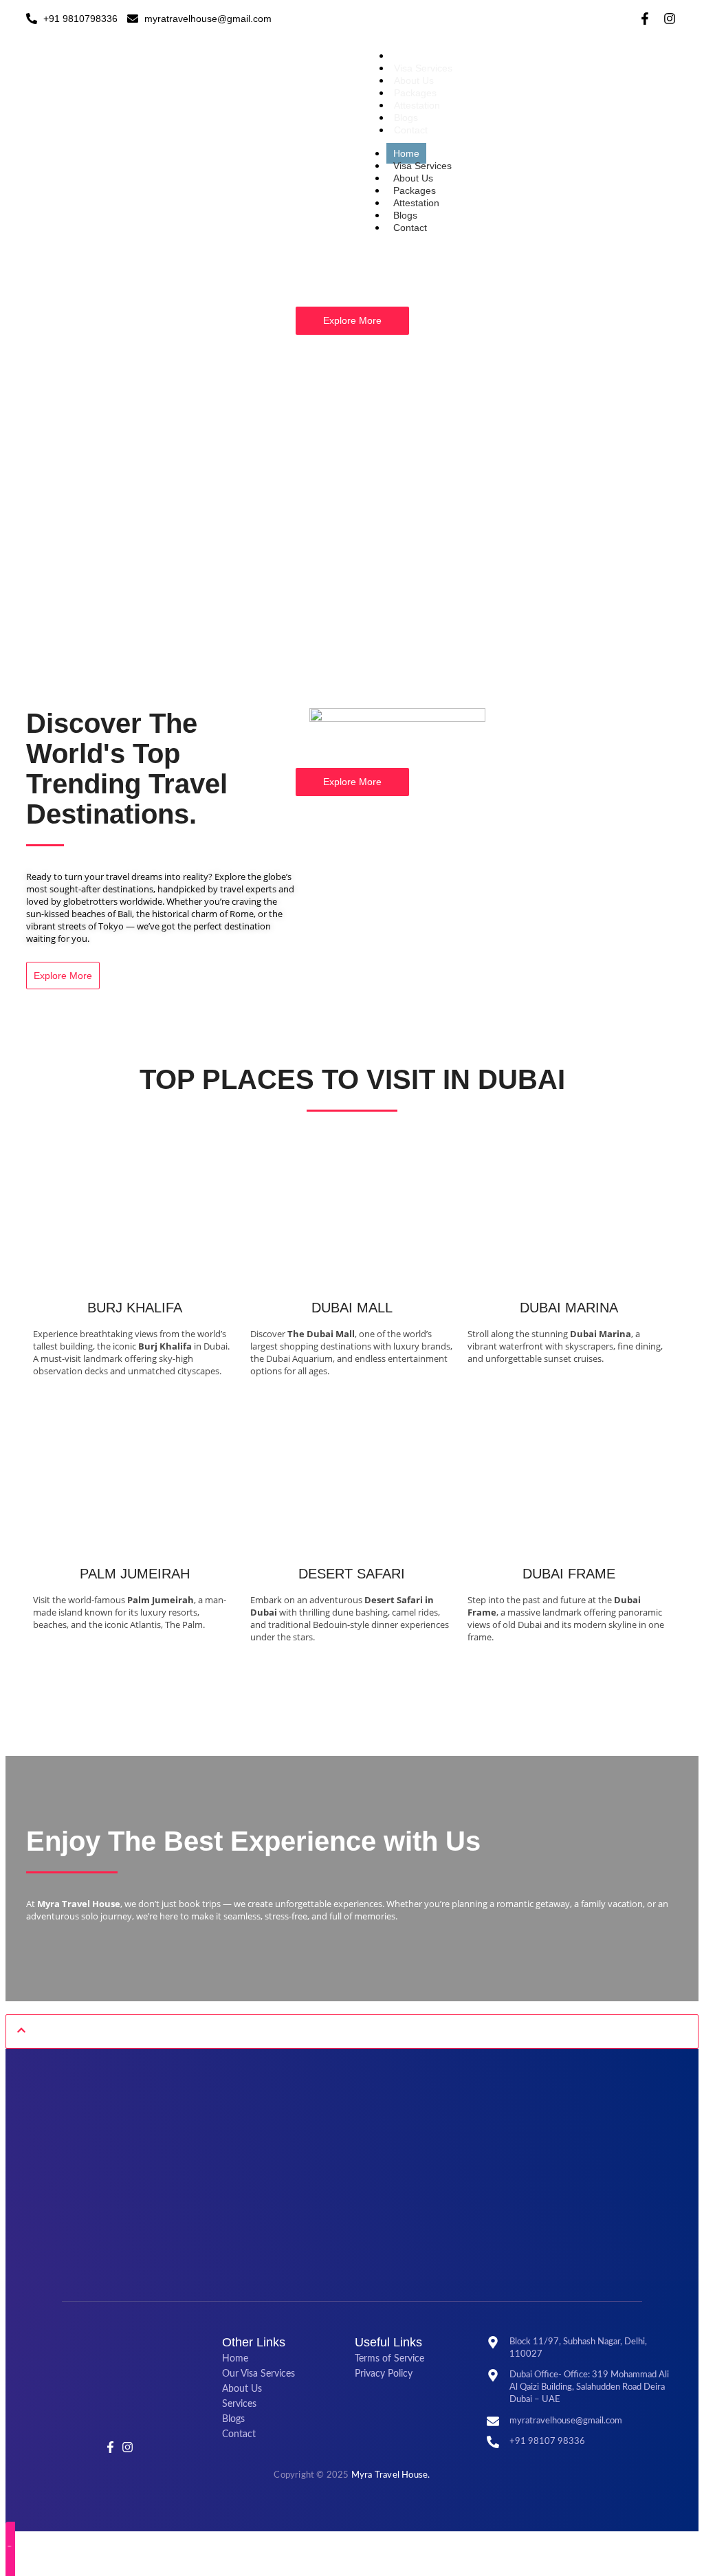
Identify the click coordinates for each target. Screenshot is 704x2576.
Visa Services (423, 68)
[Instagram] (670, 19)
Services (239, 2404)
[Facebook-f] (645, 19)
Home (407, 56)
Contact (411, 130)
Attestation (417, 105)
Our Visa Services (258, 2374)
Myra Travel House (389, 2475)
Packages (415, 93)
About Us (414, 80)
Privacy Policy (384, 2374)
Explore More (352, 320)
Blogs (406, 118)
